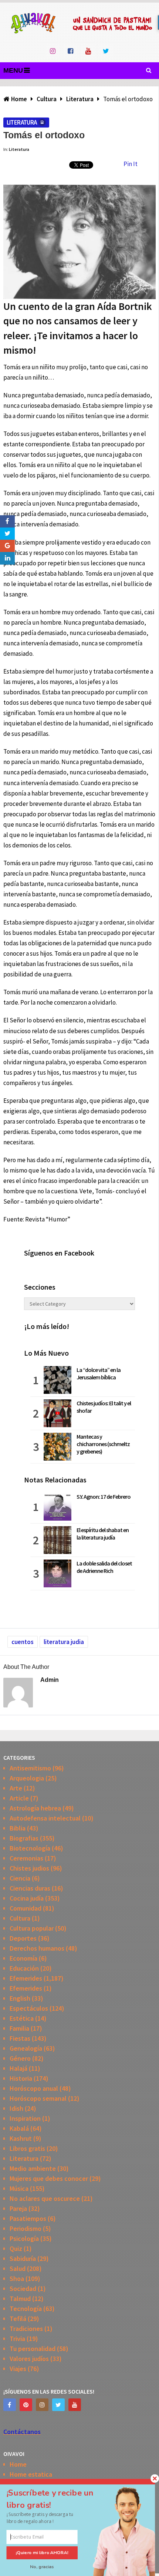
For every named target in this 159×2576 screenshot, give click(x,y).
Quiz (16, 2248)
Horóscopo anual (34, 2088)
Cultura (20, 1918)
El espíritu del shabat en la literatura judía (103, 1534)
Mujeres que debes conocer (49, 2178)
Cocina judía (27, 1898)
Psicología (24, 2238)
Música (19, 2188)
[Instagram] (42, 2405)
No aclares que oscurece (45, 2198)
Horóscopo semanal (38, 2098)
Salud (18, 2269)
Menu (13, 70)
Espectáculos (29, 2008)
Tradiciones (26, 2329)
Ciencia (20, 1878)
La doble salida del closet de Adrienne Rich (104, 1567)
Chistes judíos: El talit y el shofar (104, 1407)
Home (18, 2464)
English (20, 1998)
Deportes (23, 1938)
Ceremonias (26, 1858)
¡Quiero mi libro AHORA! (42, 2553)
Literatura (22, 122)
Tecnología (26, 2309)
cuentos (23, 1642)
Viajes (18, 2369)
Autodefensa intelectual (45, 1818)
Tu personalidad (33, 2349)
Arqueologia (27, 1778)
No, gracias (42, 2567)
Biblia (18, 1828)
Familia (19, 2028)
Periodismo (26, 2228)
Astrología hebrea (35, 1808)
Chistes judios (29, 1868)
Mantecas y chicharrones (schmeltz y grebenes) (103, 1444)
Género (20, 2058)
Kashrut (21, 2138)
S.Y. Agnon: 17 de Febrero (104, 1497)
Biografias (24, 1838)
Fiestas (20, 2038)
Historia (21, 2078)
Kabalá (19, 2128)
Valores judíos (29, 2359)
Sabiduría (23, 2258)
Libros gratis (27, 2148)
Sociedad (23, 2289)
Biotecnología (30, 1848)
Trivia (17, 2339)
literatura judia (64, 1642)
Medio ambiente (33, 2168)
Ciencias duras (30, 1888)
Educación (24, 1968)
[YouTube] (75, 2405)
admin (50, 1680)
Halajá (18, 2068)
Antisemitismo (30, 1768)
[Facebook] (10, 2405)
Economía (23, 1958)
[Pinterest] (26, 2405)
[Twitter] (58, 2405)
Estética (22, 2018)
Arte (16, 1788)
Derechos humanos (37, 1948)
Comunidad (26, 1908)
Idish (16, 2108)
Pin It (131, 164)
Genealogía (26, 2048)
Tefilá (18, 2319)
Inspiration (25, 2118)
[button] (57, 2499)
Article (19, 1798)
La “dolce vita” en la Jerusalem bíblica (99, 1373)
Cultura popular (32, 1928)
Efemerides (26, 1978)
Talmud (20, 2299)
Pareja (18, 2208)
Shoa (17, 2279)
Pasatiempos (28, 2218)
